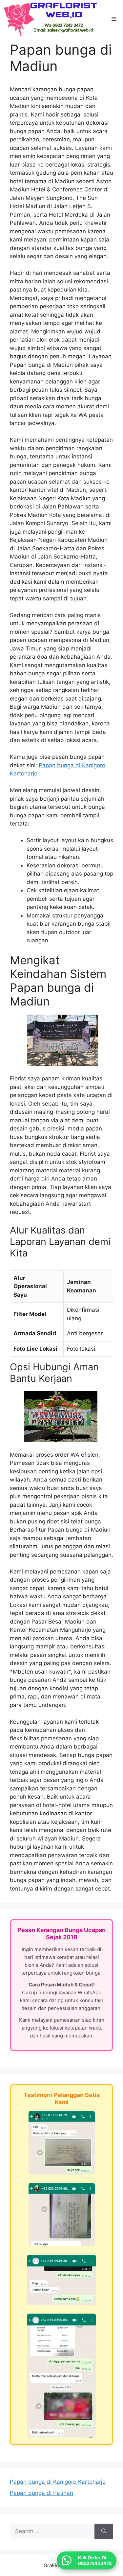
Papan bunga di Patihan (41, 2493)
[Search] (104, 2532)
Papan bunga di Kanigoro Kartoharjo (58, 2482)
